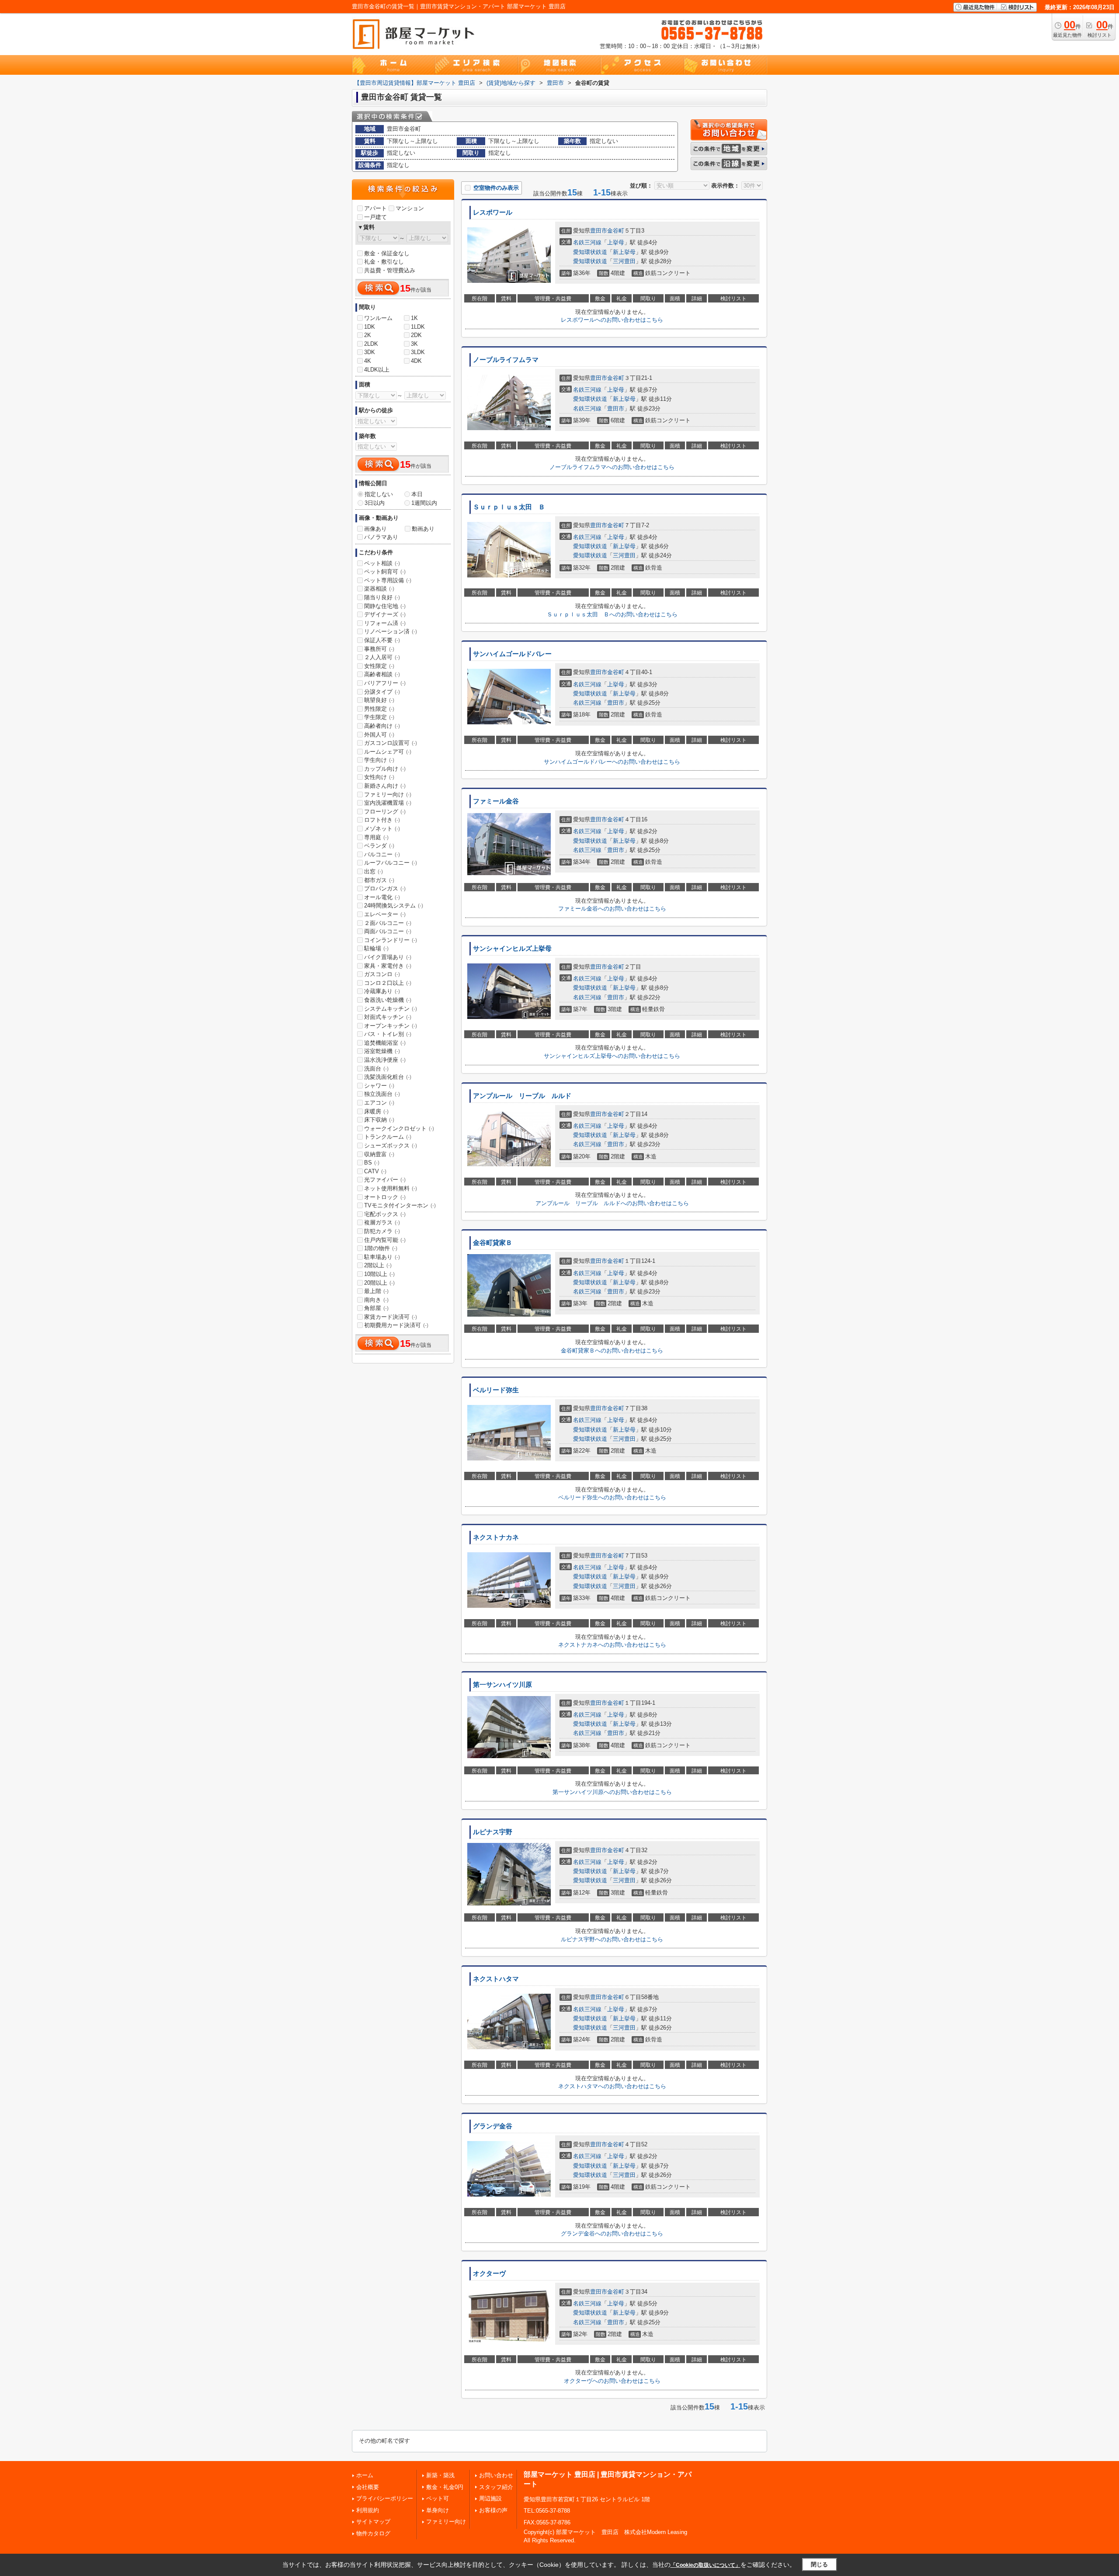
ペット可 (438, 2498)
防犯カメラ (382, 1231)
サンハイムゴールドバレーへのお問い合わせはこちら (612, 762)
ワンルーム (378, 318)
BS (372, 1163)
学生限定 (379, 717)
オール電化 (382, 897)
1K (414, 318)
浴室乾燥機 (382, 1051)
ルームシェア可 (388, 752)
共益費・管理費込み (390, 270)
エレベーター (385, 914)
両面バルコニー (388, 931)
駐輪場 (376, 948)
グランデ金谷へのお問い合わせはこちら (612, 2234)
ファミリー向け (388, 794)
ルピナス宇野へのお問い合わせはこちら (612, 1939)
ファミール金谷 (496, 801)
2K (368, 335)
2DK (416, 335)
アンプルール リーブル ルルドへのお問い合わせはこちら (612, 1203)
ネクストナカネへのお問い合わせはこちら (612, 1645)
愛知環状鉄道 (590, 252)
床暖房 (376, 1111)
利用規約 (368, 2510)
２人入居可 (382, 657)
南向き (376, 1300)
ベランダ (379, 846)
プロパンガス (385, 888)
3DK (370, 352)
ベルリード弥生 (496, 1390)
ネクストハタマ (496, 1979)
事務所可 (379, 649)
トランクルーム (388, 1137)
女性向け (379, 777)
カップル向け (385, 769)
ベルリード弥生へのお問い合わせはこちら (612, 1497)
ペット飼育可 (385, 572)
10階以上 (379, 1274)
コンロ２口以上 (388, 983)
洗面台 (376, 1069)
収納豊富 (379, 1154)
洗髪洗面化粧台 (388, 1077)
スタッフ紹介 (496, 2487)
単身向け (438, 2510)
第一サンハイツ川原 (502, 1685)
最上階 (376, 1291)
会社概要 (368, 2487)
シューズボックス (391, 1145)
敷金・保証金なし (387, 253)
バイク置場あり (388, 957)
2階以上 (378, 1265)
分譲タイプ (382, 692)
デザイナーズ (385, 614)
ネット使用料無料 (391, 1188)
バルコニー (382, 854)
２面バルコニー (388, 923)
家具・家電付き (388, 966)
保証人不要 (382, 640)
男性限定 (379, 709)
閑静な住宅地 (385, 606)
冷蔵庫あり (382, 991)
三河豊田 (624, 261)
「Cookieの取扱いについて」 (705, 2565)
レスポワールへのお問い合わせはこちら (612, 320)
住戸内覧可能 (385, 1240)
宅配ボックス (385, 1214)
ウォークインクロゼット (399, 1128)
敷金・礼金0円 (445, 2487)
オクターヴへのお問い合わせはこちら (612, 2381)
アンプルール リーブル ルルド (522, 1096)
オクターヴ (489, 2274)
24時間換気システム (394, 906)
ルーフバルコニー (391, 863)
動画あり (423, 529)
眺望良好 (379, 700)
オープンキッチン (391, 1026)
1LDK (418, 327)
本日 (417, 494)
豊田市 (599, 231)
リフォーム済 (385, 623)
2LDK (371, 344)
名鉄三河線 (587, 242)
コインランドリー (391, 940)
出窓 (374, 871)
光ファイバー (385, 1180)
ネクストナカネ (496, 1537)
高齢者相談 (382, 674)
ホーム (365, 2475)
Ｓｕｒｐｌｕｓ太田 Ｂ (509, 507)
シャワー (379, 1086)
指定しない (379, 494)
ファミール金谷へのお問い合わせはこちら (612, 909)
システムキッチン (391, 1009)
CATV (375, 1171)
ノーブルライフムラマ (506, 360)
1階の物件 (381, 1248)
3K (414, 344)
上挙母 (616, 242)
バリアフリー (385, 683)
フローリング (385, 812)
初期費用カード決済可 (396, 1325)
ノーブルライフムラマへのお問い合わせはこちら (612, 467)
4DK (416, 361)
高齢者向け (382, 726)
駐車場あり (382, 1257)
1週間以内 (424, 503)
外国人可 (379, 735)
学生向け (379, 760)
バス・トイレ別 (388, 1034)
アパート (375, 208)
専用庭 (376, 837)
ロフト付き (382, 820)
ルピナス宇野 (493, 1832)
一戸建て (375, 217)
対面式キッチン (388, 1017)
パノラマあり (381, 537)
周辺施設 (490, 2498)
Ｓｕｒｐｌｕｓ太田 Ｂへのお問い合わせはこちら (612, 614)
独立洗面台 (382, 1094)
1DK (370, 327)
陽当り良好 (382, 597)
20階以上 (379, 1283)
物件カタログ (373, 2533)
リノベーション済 (391, 631)
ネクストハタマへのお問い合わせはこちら (612, 2086)
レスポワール (493, 212)
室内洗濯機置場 (388, 803)
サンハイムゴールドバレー (512, 654)
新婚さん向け (385, 786)
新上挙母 (624, 252)
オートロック (385, 1197)
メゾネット (382, 829)
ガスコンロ (382, 974)
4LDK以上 (377, 370)
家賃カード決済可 (391, 1317)
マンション (410, 208)
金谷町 (616, 231)
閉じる (819, 2564)
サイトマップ (373, 2522)
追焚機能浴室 (385, 1043)
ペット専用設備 (388, 580)
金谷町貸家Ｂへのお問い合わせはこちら (612, 1351)
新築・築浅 (440, 2475)
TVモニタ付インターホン (400, 1205)
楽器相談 (379, 589)
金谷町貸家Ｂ (493, 1243)
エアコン (379, 1103)
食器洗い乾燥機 (388, 1000)
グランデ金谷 (493, 2126)
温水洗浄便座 (385, 1060)
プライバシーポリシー (385, 2498)
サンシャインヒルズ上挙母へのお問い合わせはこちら (612, 1056)
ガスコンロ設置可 (391, 743)
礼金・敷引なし (384, 262)
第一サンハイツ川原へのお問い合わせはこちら (612, 1792)
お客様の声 (493, 2510)
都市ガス (379, 880)
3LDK (418, 352)
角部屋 (376, 1308)
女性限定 (379, 666)
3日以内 (375, 503)
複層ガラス (382, 1222)
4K (368, 361)
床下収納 (379, 1120)
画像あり (375, 529)
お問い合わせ (496, 2475)
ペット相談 (382, 563)
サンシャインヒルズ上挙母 (512, 949)
